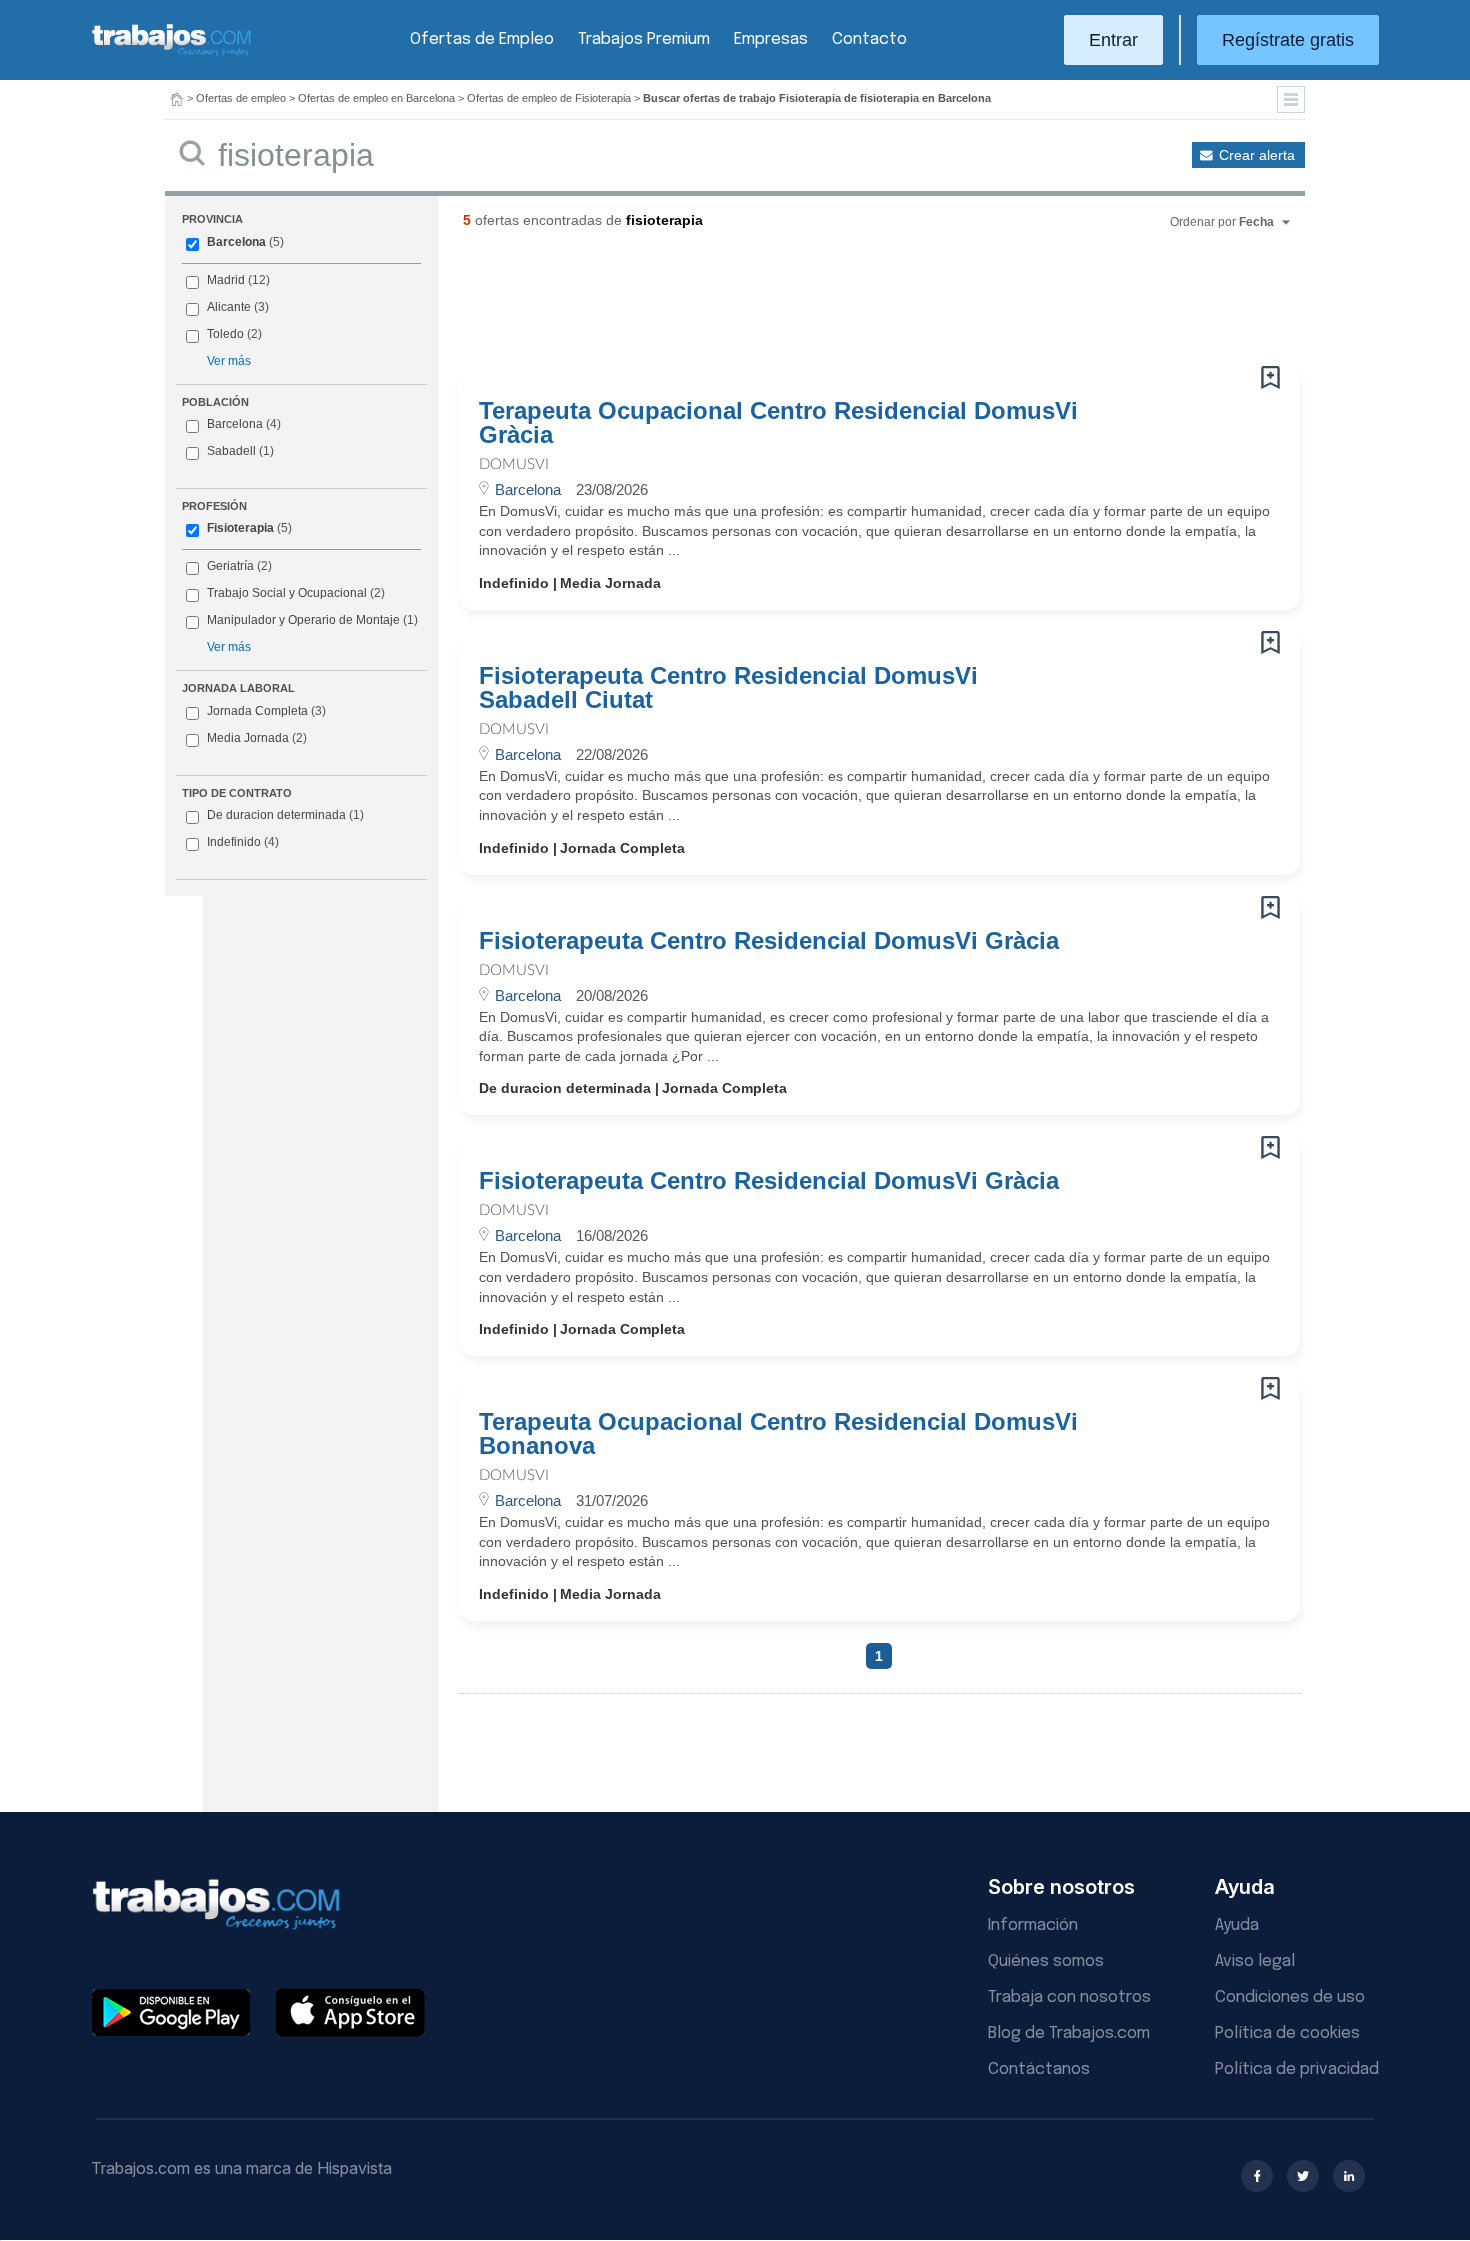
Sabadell (231, 451)
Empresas (771, 39)
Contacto (869, 39)
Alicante (229, 307)
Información (1033, 1925)
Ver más (229, 361)
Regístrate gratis (1288, 40)
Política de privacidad (1297, 2069)
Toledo (225, 334)
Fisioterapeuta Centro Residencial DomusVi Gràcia (769, 941)
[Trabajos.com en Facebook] (1257, 2176)
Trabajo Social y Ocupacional (287, 593)
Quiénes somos (1046, 1961)
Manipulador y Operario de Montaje (303, 620)
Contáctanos (1039, 2069)
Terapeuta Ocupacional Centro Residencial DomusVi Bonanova (778, 1434)
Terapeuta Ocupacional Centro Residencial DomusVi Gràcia (778, 423)
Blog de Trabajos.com (1069, 2033)
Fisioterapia (240, 528)
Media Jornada (257, 738)
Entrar (1113, 40)
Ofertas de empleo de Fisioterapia (549, 98)
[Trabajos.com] (172, 53)
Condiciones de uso (1290, 1997)
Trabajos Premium (644, 39)
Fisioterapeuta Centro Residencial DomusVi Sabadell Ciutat (728, 688)
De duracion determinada (285, 815)
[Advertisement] (839, 305)
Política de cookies (1287, 2033)
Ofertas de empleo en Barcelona (376, 98)
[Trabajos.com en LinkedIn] (1349, 2176)
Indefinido (243, 842)
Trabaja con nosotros (1069, 1997)
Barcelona (236, 242)
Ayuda (1237, 1925)
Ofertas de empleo (241, 98)
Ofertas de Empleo (482, 39)
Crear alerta (1257, 155)
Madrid (226, 280)
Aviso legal (1255, 1961)
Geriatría (230, 566)
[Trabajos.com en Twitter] (1303, 2176)
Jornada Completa (266, 711)
